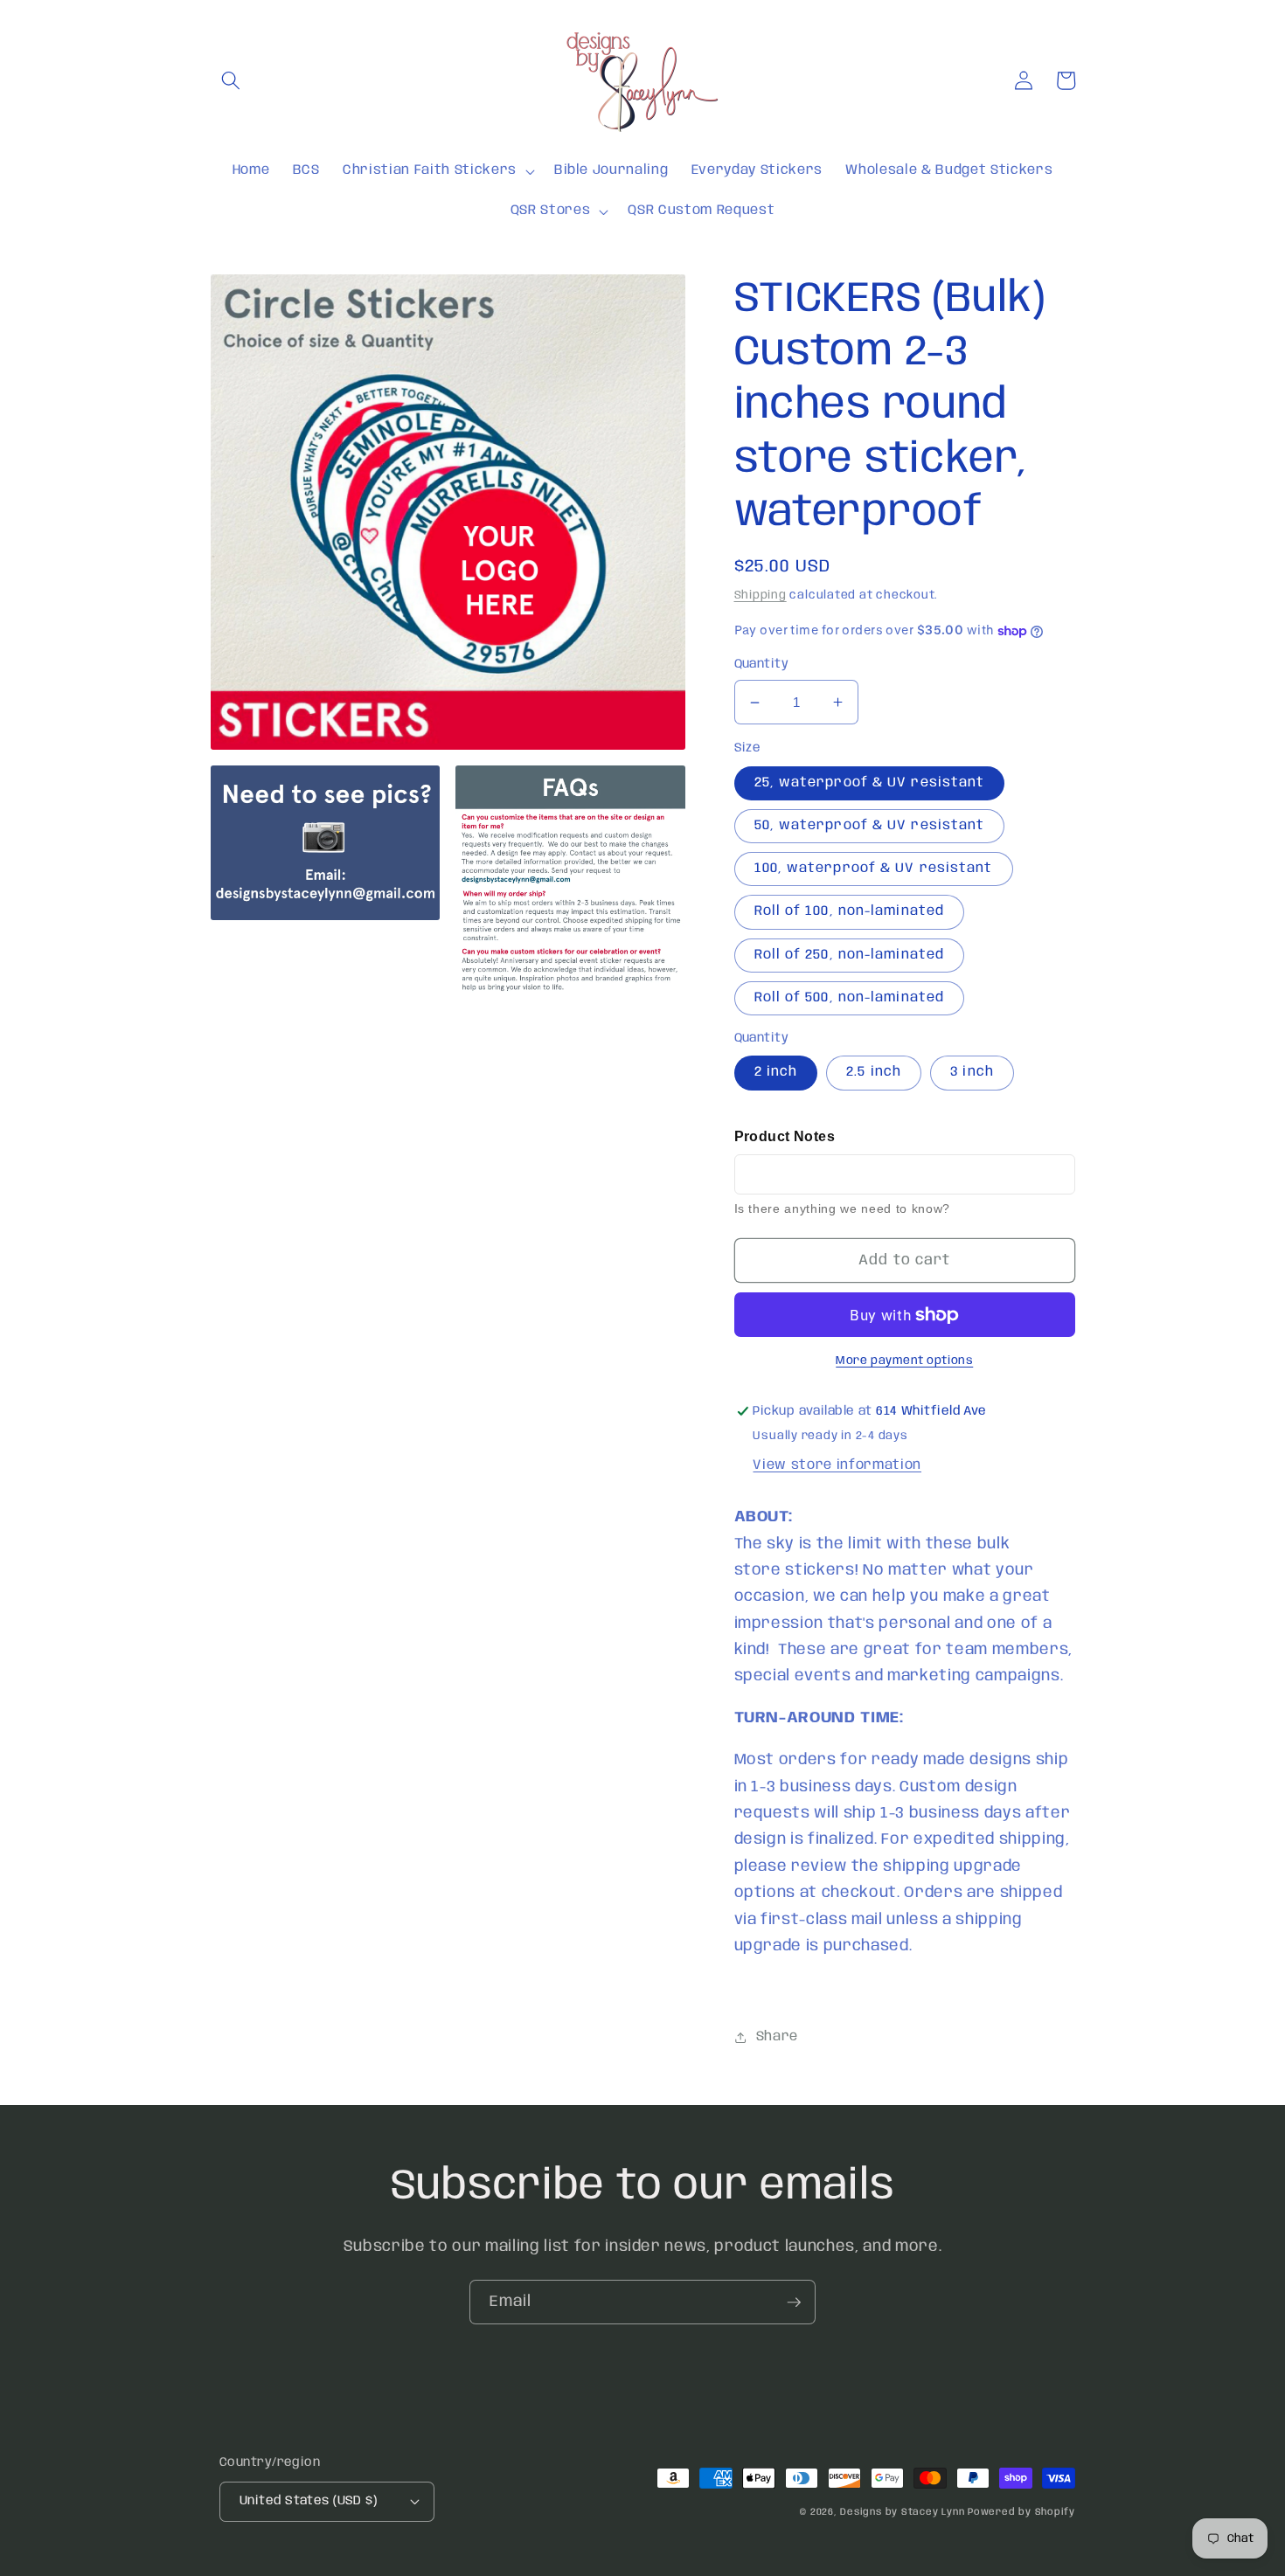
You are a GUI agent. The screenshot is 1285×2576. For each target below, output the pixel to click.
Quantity (762, 664)
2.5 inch (874, 1072)
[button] (231, 80)
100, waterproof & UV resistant (874, 869)
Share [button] (777, 2037)
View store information (837, 1465)
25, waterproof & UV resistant (870, 783)
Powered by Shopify (1021, 2512)
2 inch (776, 1072)
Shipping (761, 596)
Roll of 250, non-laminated (850, 955)
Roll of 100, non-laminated (850, 911)
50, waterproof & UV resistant (870, 826)
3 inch (972, 1072)
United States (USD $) (308, 2501)
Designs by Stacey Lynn (902, 2512)
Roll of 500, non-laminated (850, 998)
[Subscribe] (794, 2302)
